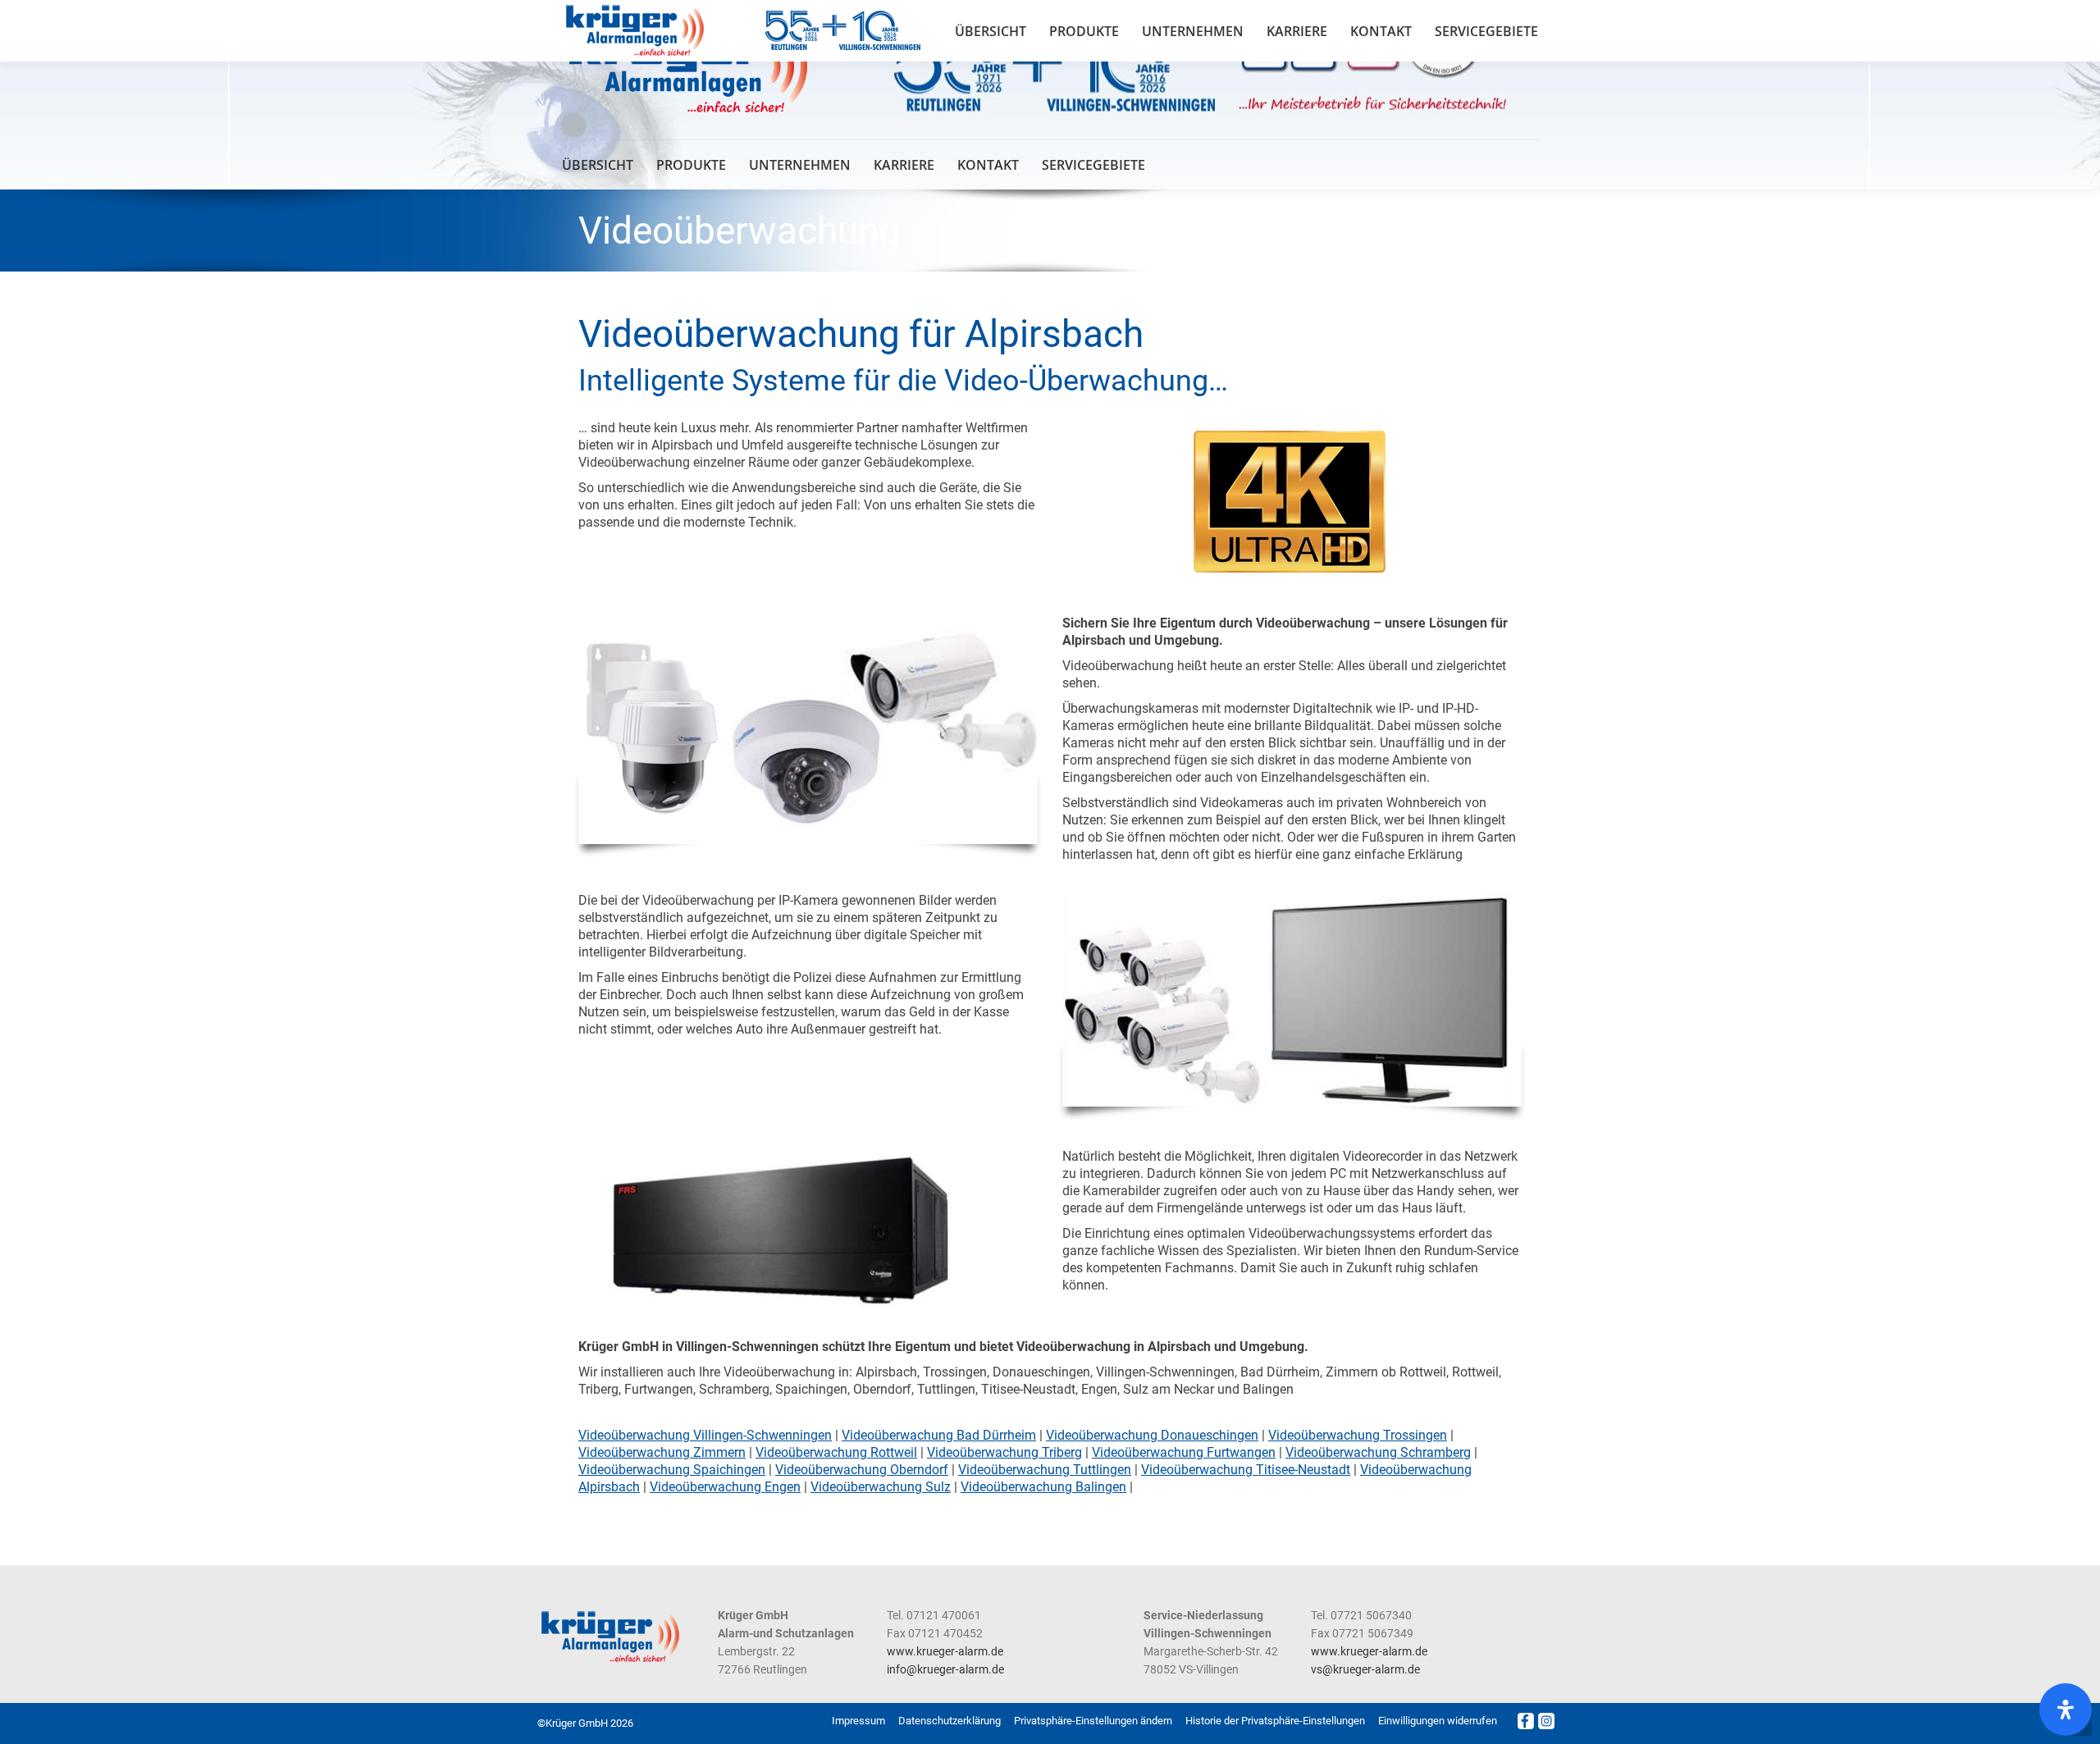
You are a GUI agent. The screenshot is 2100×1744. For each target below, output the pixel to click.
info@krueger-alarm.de (945, 1669)
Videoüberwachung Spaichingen (672, 1470)
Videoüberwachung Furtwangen (1184, 1452)
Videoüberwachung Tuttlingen (1045, 1470)
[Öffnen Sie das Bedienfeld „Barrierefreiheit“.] (2066, 1710)
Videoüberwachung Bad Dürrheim (939, 1435)
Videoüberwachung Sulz (881, 1487)
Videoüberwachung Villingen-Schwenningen (705, 1435)
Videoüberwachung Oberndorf (862, 1470)
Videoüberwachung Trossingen (1358, 1435)
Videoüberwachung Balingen (1043, 1487)
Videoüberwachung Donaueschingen (1152, 1435)
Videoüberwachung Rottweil (836, 1452)
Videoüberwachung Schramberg (1378, 1452)
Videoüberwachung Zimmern (662, 1452)
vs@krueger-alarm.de (1365, 1669)
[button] (1093, 1721)
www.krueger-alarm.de (945, 1651)
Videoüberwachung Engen (725, 1487)
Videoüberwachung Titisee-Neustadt (1246, 1470)
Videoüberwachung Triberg (1004, 1452)
